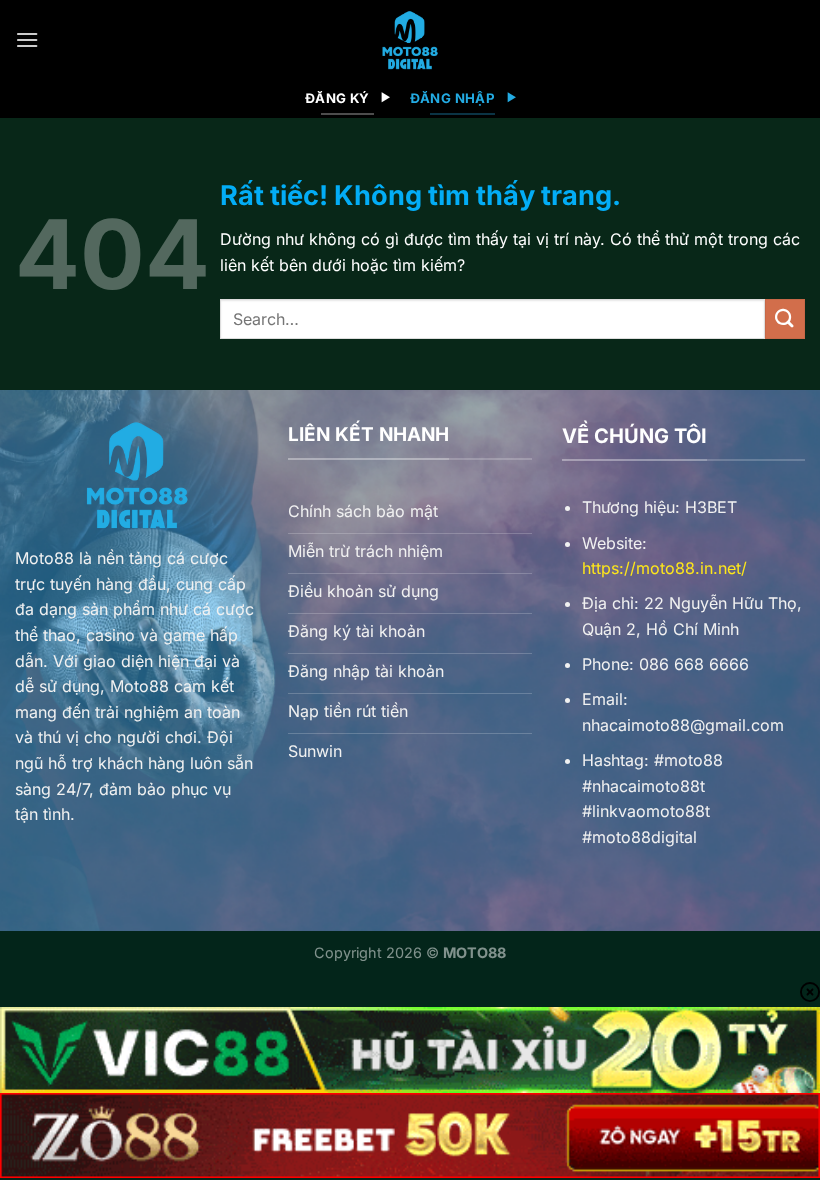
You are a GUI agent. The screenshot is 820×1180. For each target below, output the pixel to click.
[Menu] (27, 39)
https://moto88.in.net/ (664, 568)
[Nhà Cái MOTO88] (410, 40)
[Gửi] (785, 318)
